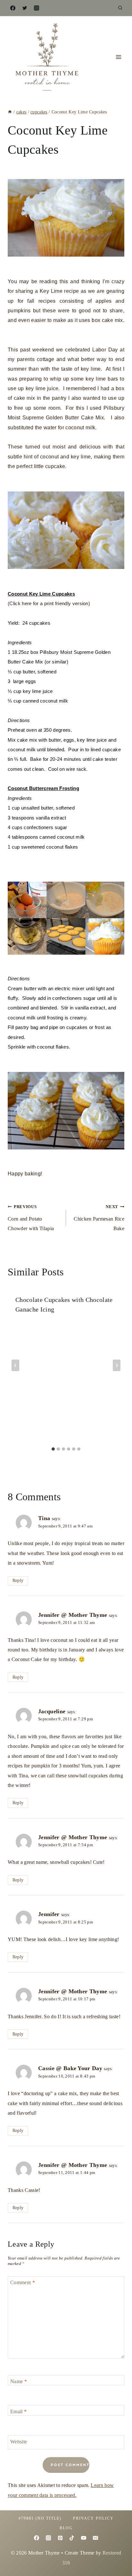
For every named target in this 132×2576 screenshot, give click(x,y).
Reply (18, 1580)
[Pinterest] (60, 2538)
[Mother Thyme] (46, 57)
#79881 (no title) (40, 2518)
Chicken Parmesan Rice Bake (99, 1218)
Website (19, 2441)
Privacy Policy (93, 2518)
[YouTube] (84, 2538)
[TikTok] (72, 2538)
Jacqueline (52, 1711)
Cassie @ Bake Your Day (70, 2068)
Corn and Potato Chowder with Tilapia (31, 1218)
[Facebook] (13, 8)
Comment (23, 2282)
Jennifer (49, 1914)
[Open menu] (118, 57)
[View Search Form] (120, 8)
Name (19, 2381)
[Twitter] (25, 8)
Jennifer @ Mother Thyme (73, 1615)
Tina (44, 1518)
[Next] (117, 1365)
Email (18, 2411)
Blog (66, 2528)
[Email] (95, 2538)
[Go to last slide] (15, 1365)
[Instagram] (37, 8)
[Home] (10, 112)
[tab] (53, 1449)
